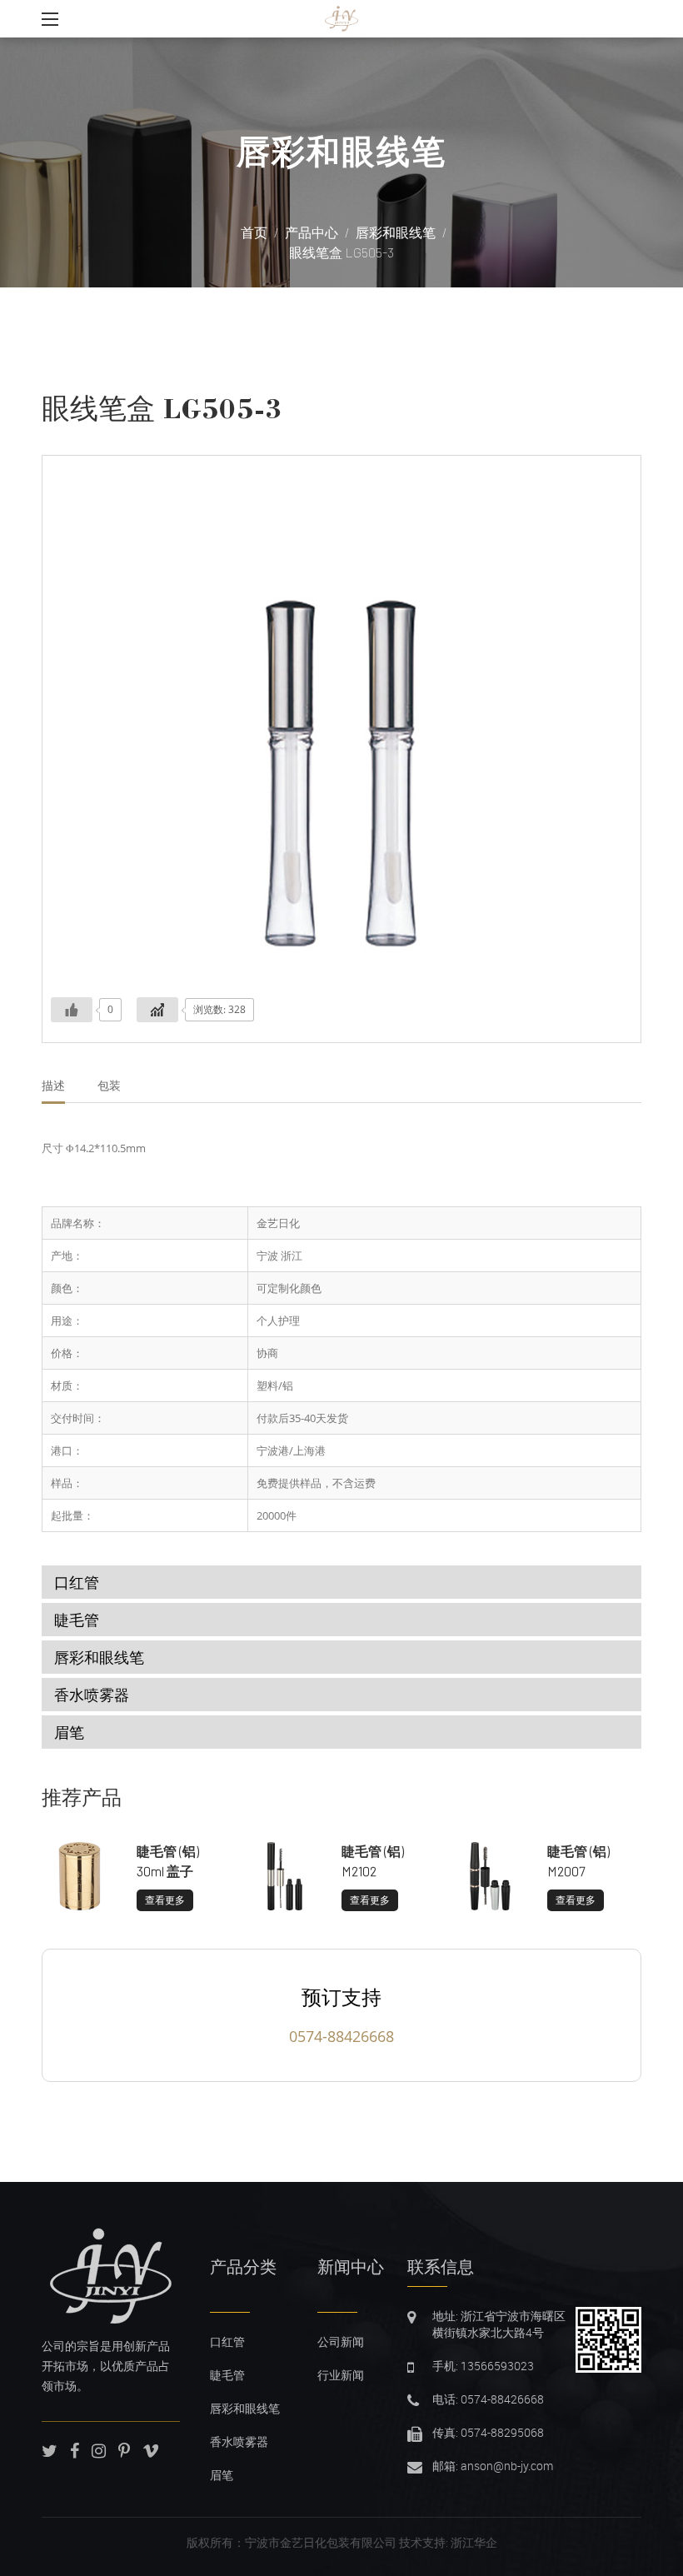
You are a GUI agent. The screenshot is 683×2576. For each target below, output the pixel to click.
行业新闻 (341, 2375)
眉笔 (69, 1732)
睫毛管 (77, 1620)
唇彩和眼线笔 (341, 151)
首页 (254, 232)
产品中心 (312, 232)
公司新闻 (341, 2341)
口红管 (77, 1582)
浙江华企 (474, 2542)
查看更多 (165, 1900)
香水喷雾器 (92, 1695)
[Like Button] (72, 1010)
